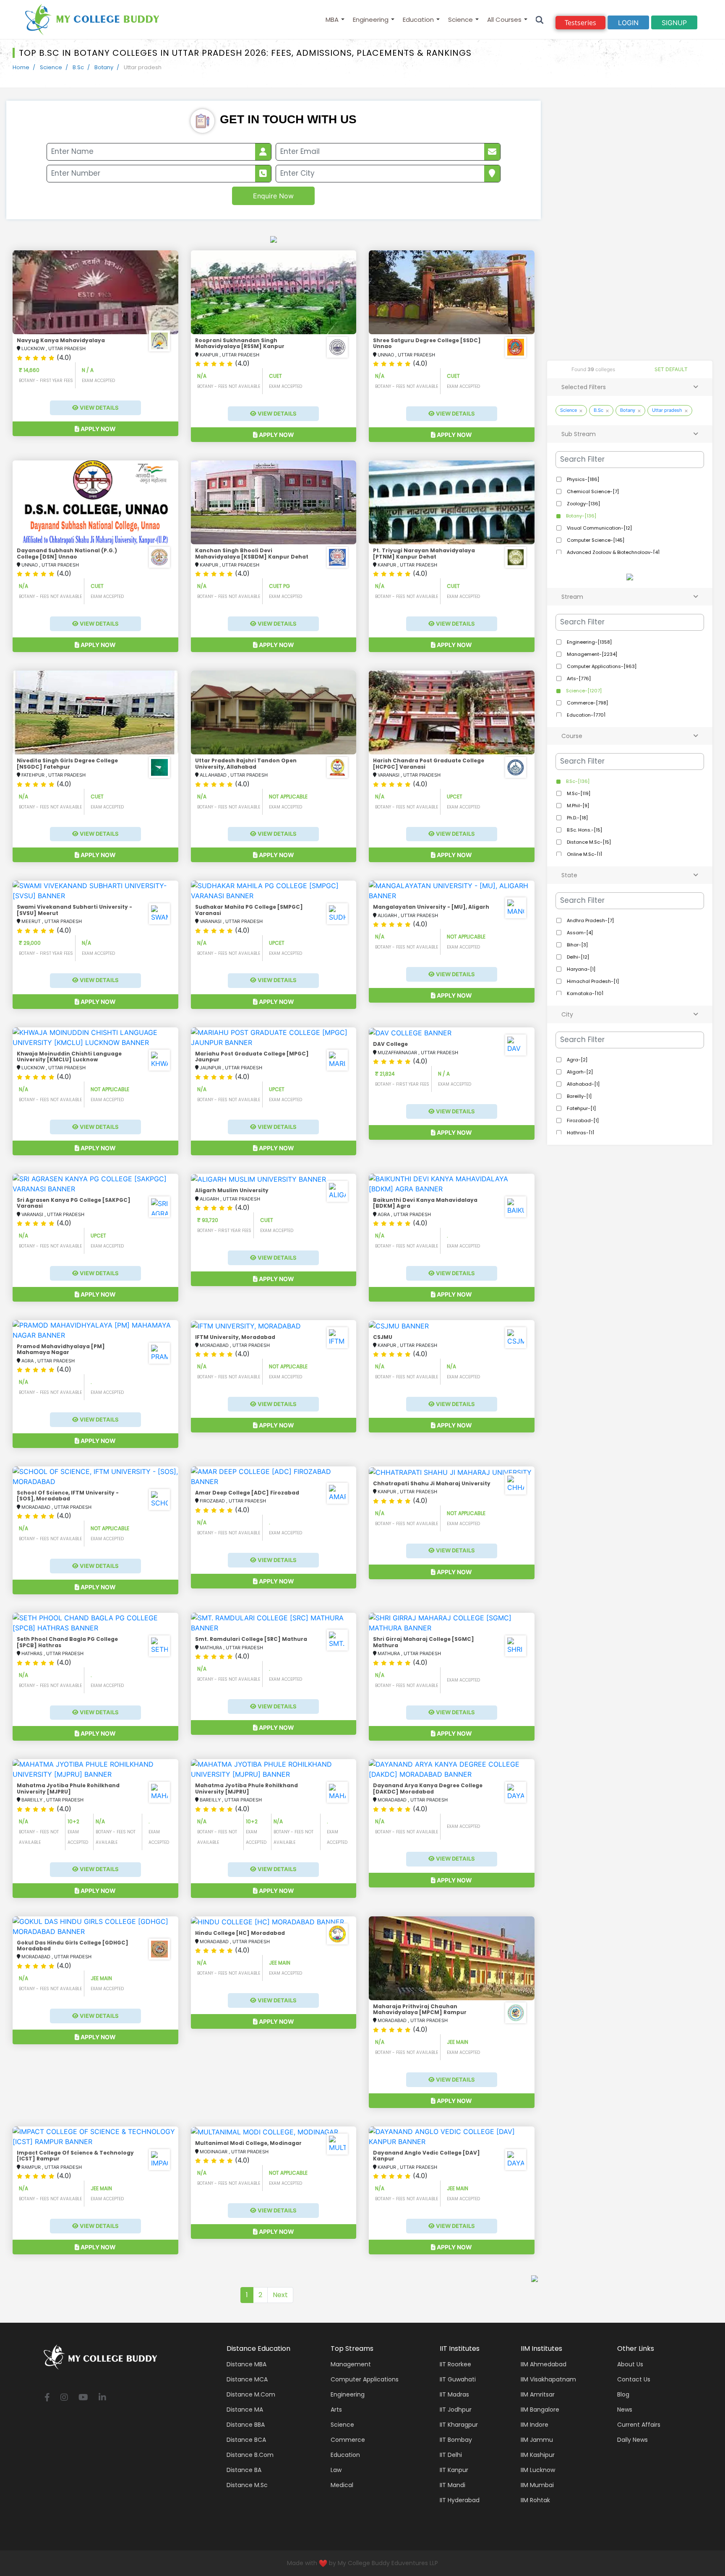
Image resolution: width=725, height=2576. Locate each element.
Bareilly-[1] (579, 1096)
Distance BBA (246, 2425)
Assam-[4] (579, 933)
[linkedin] (102, 2398)
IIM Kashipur (538, 2455)
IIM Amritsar (538, 2394)
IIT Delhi (451, 2455)
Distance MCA (247, 2379)
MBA (332, 19)
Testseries (580, 23)
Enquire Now (273, 196)
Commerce (348, 2440)
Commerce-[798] (587, 703)
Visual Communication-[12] (599, 528)
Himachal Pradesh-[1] (592, 981)
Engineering (371, 19)
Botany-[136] (580, 516)
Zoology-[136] (583, 504)
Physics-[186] (582, 479)
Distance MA (245, 2410)
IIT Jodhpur (456, 2410)
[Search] (540, 19)
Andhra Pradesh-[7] (590, 920)
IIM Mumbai (537, 2485)
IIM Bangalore (540, 2410)
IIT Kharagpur (459, 2425)
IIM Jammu (537, 2440)
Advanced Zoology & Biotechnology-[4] (613, 552)
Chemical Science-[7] (592, 491)
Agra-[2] (576, 1060)
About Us (630, 2364)
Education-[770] (585, 715)
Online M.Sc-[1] (584, 854)
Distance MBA (246, 2364)
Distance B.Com (250, 2455)
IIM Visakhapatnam (548, 2379)
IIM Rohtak (535, 2500)
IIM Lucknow (538, 2470)
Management (351, 2364)
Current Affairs (639, 2425)
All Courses (504, 19)
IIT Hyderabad (460, 2500)
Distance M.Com (251, 2394)
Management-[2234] (591, 654)
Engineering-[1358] (589, 642)
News (625, 2410)
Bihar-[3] (577, 945)
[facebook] (47, 2398)
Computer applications (365, 2379)
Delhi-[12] (577, 957)
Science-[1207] (583, 691)
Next (280, 2295)
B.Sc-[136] (577, 781)
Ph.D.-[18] (577, 818)
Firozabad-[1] (582, 1120)
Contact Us (634, 2379)
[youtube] (83, 2398)
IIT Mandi (452, 2485)
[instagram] (64, 2398)
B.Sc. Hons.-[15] (584, 830)
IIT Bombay (456, 2440)
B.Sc (78, 67)
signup (674, 23)
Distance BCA (246, 2440)
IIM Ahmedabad (544, 2364)
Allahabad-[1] (583, 1084)
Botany (104, 67)
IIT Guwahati (458, 2379)
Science (460, 19)
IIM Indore (535, 2425)
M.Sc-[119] (578, 793)
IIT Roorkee (455, 2364)
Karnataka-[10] (584, 993)
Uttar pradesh (667, 410)
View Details (99, 408)
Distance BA (244, 2470)
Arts (336, 2410)
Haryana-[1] (580, 969)
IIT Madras (454, 2394)
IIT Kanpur (454, 2470)
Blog (623, 2394)
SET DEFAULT (671, 369)
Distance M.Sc (247, 2485)
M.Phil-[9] (577, 806)
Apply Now (98, 429)
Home (21, 67)
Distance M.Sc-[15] (588, 842)
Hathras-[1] (580, 1133)
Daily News (632, 2440)
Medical (342, 2485)
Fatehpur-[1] (581, 1108)
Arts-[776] (578, 678)
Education (418, 19)
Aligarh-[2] (579, 1072)
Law (336, 2470)
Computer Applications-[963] (601, 666)
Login (628, 23)
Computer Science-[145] (595, 540)
